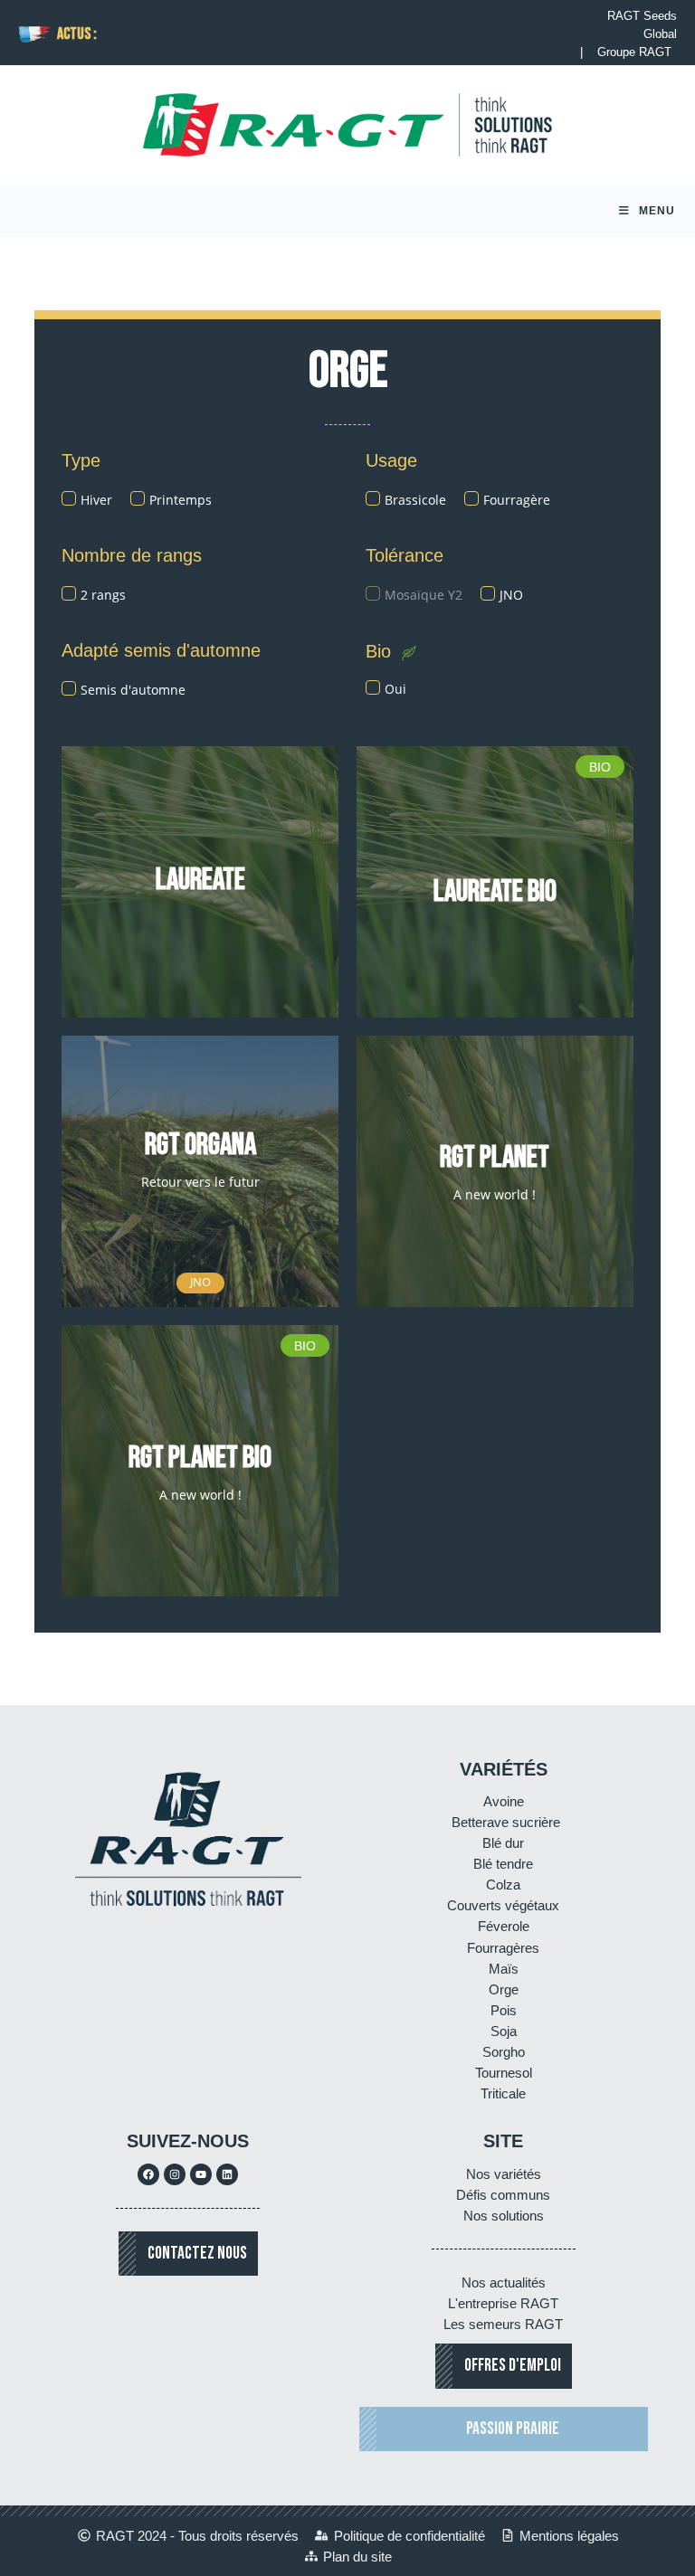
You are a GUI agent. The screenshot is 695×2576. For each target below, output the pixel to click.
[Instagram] (175, 2174)
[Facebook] (148, 2174)
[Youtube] (201, 2174)
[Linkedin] (227, 2174)
